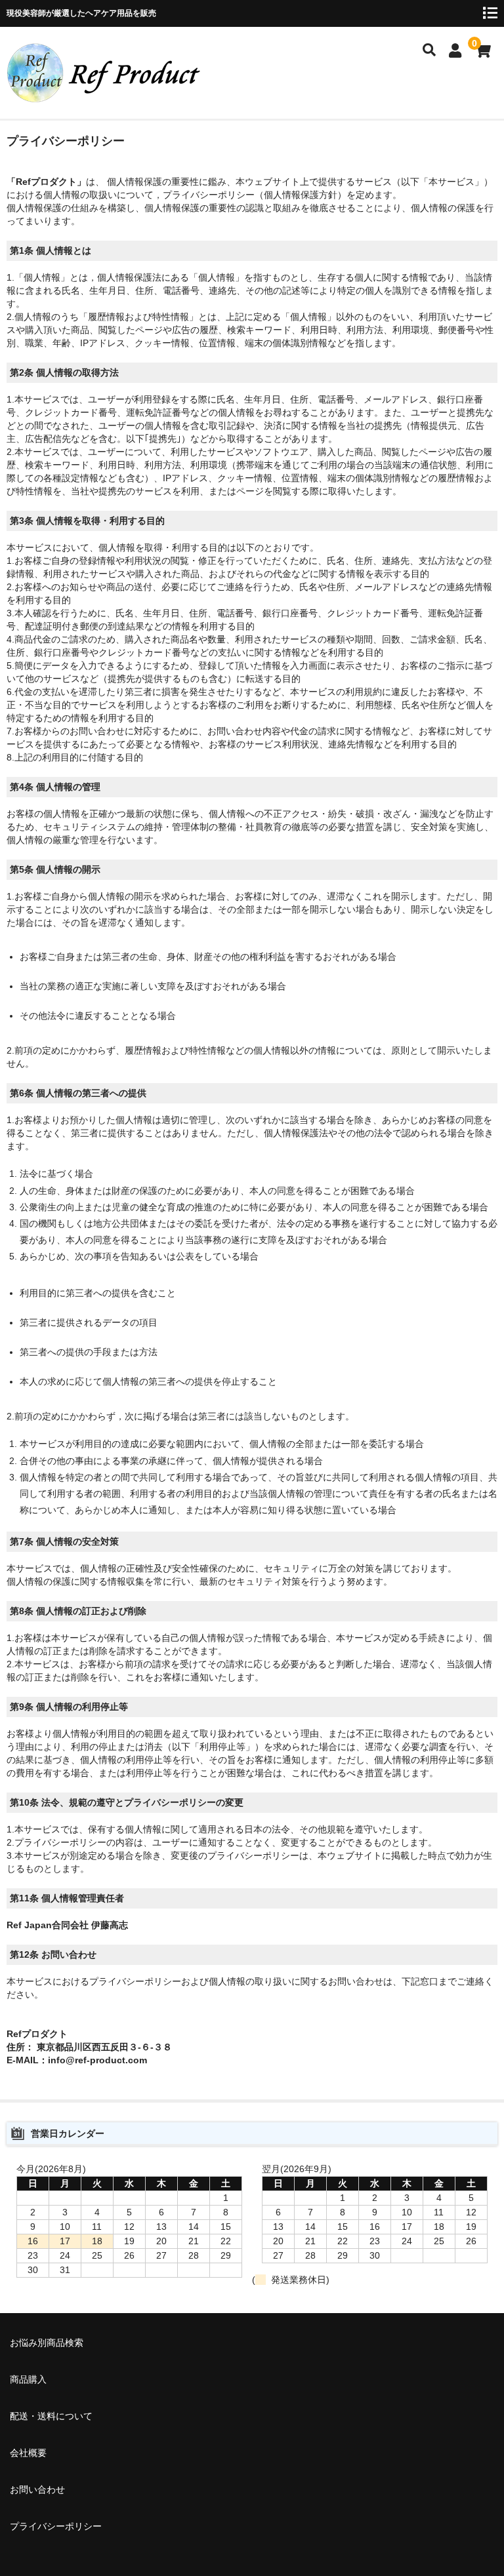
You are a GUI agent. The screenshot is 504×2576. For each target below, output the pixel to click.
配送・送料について (51, 2416)
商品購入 (28, 2379)
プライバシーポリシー (56, 2526)
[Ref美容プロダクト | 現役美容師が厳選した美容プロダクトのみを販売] (105, 94)
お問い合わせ (37, 2489)
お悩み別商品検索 (47, 2343)
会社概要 (28, 2453)
